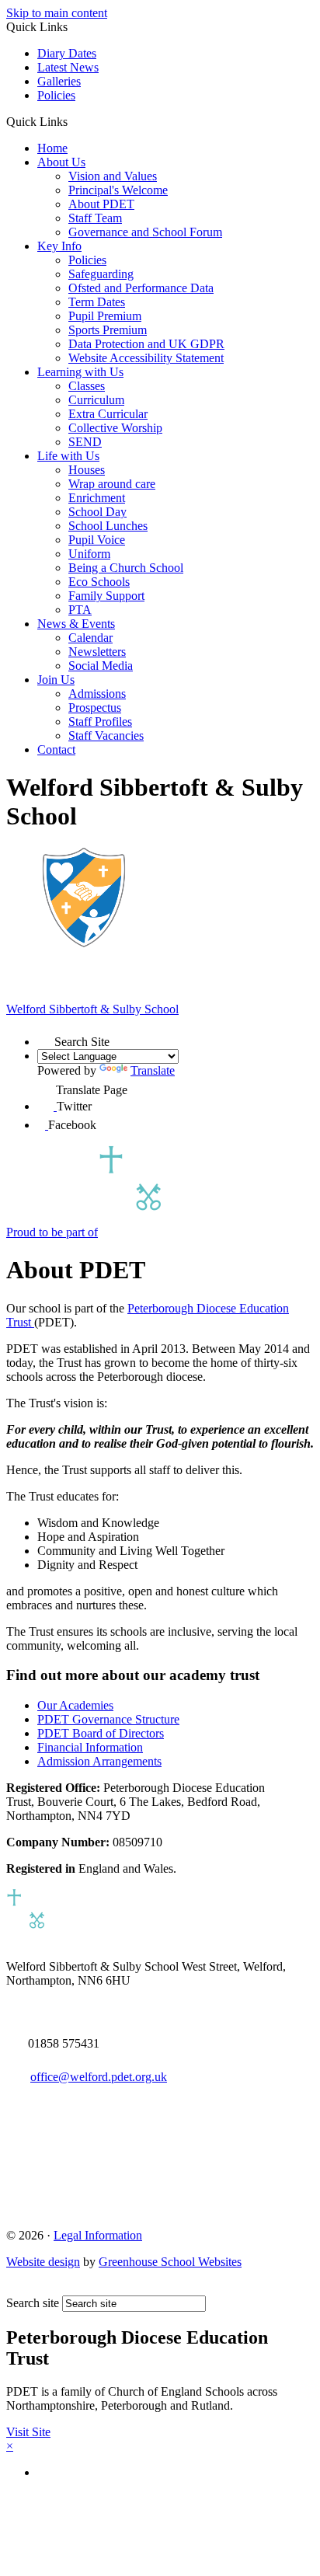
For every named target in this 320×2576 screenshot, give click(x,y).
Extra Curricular (108, 414)
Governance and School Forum (145, 232)
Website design (43, 2262)
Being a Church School (126, 568)
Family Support (106, 596)
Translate (153, 1070)
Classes (87, 386)
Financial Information (90, 1747)
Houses (87, 470)
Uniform (89, 554)
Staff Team (95, 218)
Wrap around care (112, 484)
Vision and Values (113, 176)
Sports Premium (108, 330)
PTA (80, 610)
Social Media (101, 666)
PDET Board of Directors (101, 1733)
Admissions (97, 694)
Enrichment (97, 498)
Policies (56, 95)
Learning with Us (80, 372)
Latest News (68, 67)
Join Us (56, 680)
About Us (61, 162)
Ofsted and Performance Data (141, 288)
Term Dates (97, 302)
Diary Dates (67, 53)
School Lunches (108, 526)
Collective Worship (115, 428)
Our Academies (75, 1705)
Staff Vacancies (106, 736)
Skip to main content (57, 13)
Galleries (59, 81)
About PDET (101, 204)
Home (52, 148)
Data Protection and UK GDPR (146, 344)
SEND (85, 442)
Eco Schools (99, 582)
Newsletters (97, 652)
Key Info (59, 246)
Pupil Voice (97, 540)
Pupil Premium (105, 316)
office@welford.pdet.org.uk (99, 2077)
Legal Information (98, 2235)
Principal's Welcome (118, 190)
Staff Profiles (100, 722)
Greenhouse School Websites (170, 2262)
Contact (56, 749)
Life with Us (68, 456)
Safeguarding (101, 274)
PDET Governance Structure (108, 1719)
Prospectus (95, 708)
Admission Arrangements (99, 1761)
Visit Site (28, 2432)
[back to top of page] (14, 2288)
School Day (97, 512)
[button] (73, 121)
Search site (33, 2303)
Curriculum (96, 400)
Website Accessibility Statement (146, 358)
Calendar (90, 638)
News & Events (76, 624)
